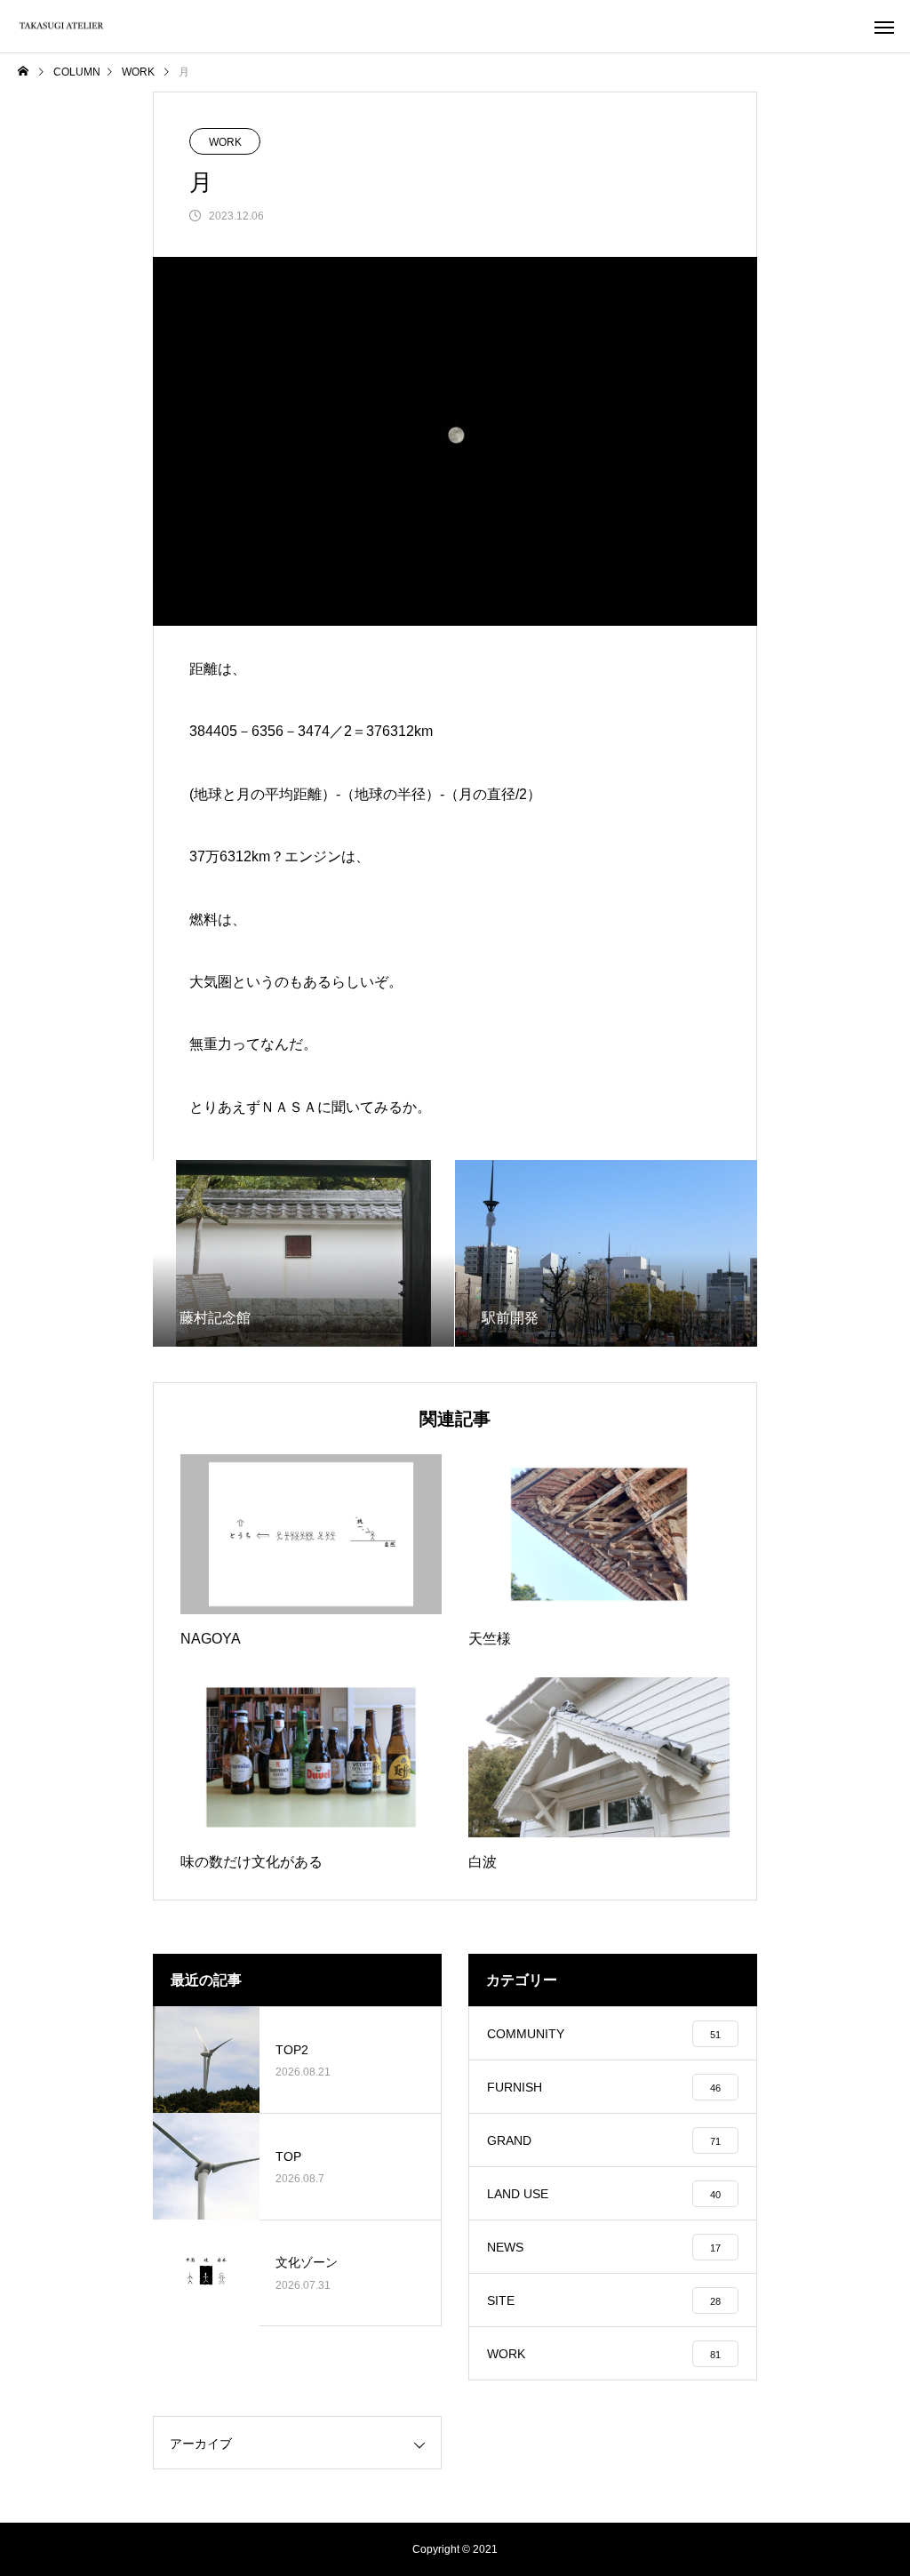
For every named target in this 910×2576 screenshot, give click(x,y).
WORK (225, 142)
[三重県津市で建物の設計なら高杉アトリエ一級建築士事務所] (62, 26)
